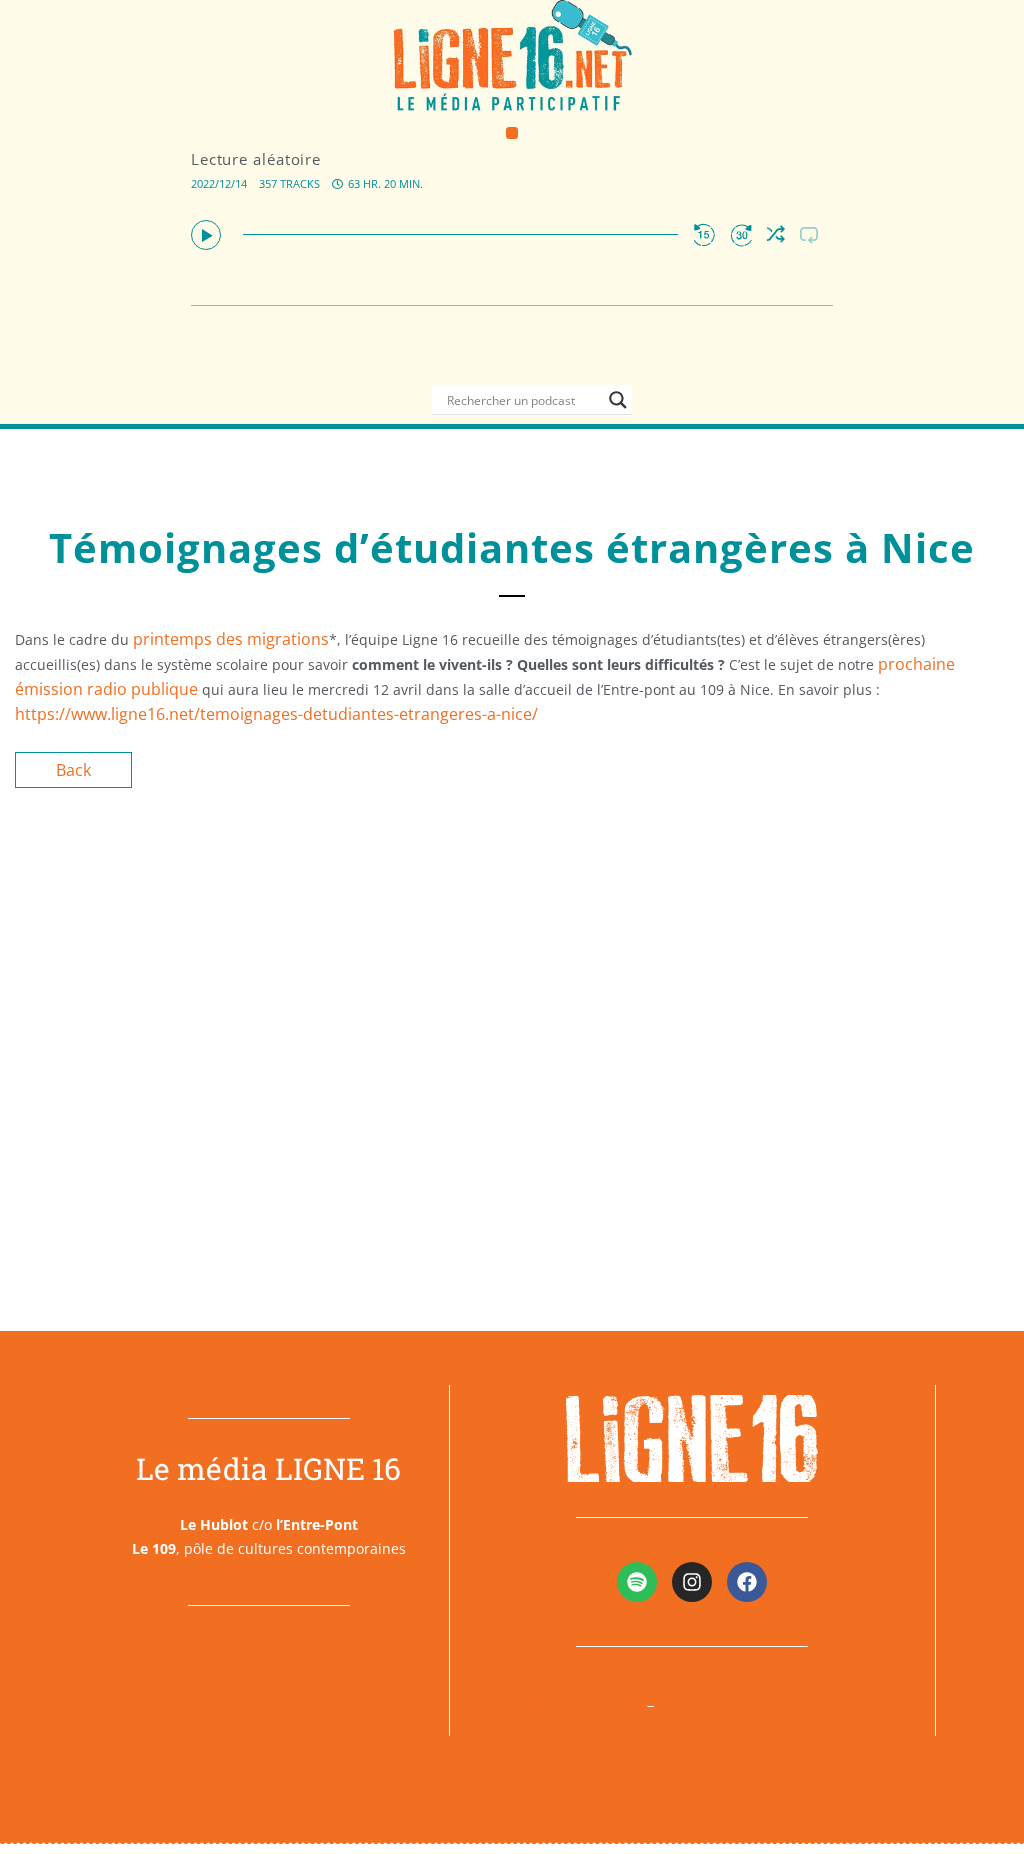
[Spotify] (637, 1582)
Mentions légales (579, 1704)
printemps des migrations (231, 639)
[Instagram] (692, 1582)
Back (73, 770)
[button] (512, 133)
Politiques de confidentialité (763, 1704)
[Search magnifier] (618, 400)
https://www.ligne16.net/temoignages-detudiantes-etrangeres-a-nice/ (276, 714)
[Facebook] (747, 1582)
